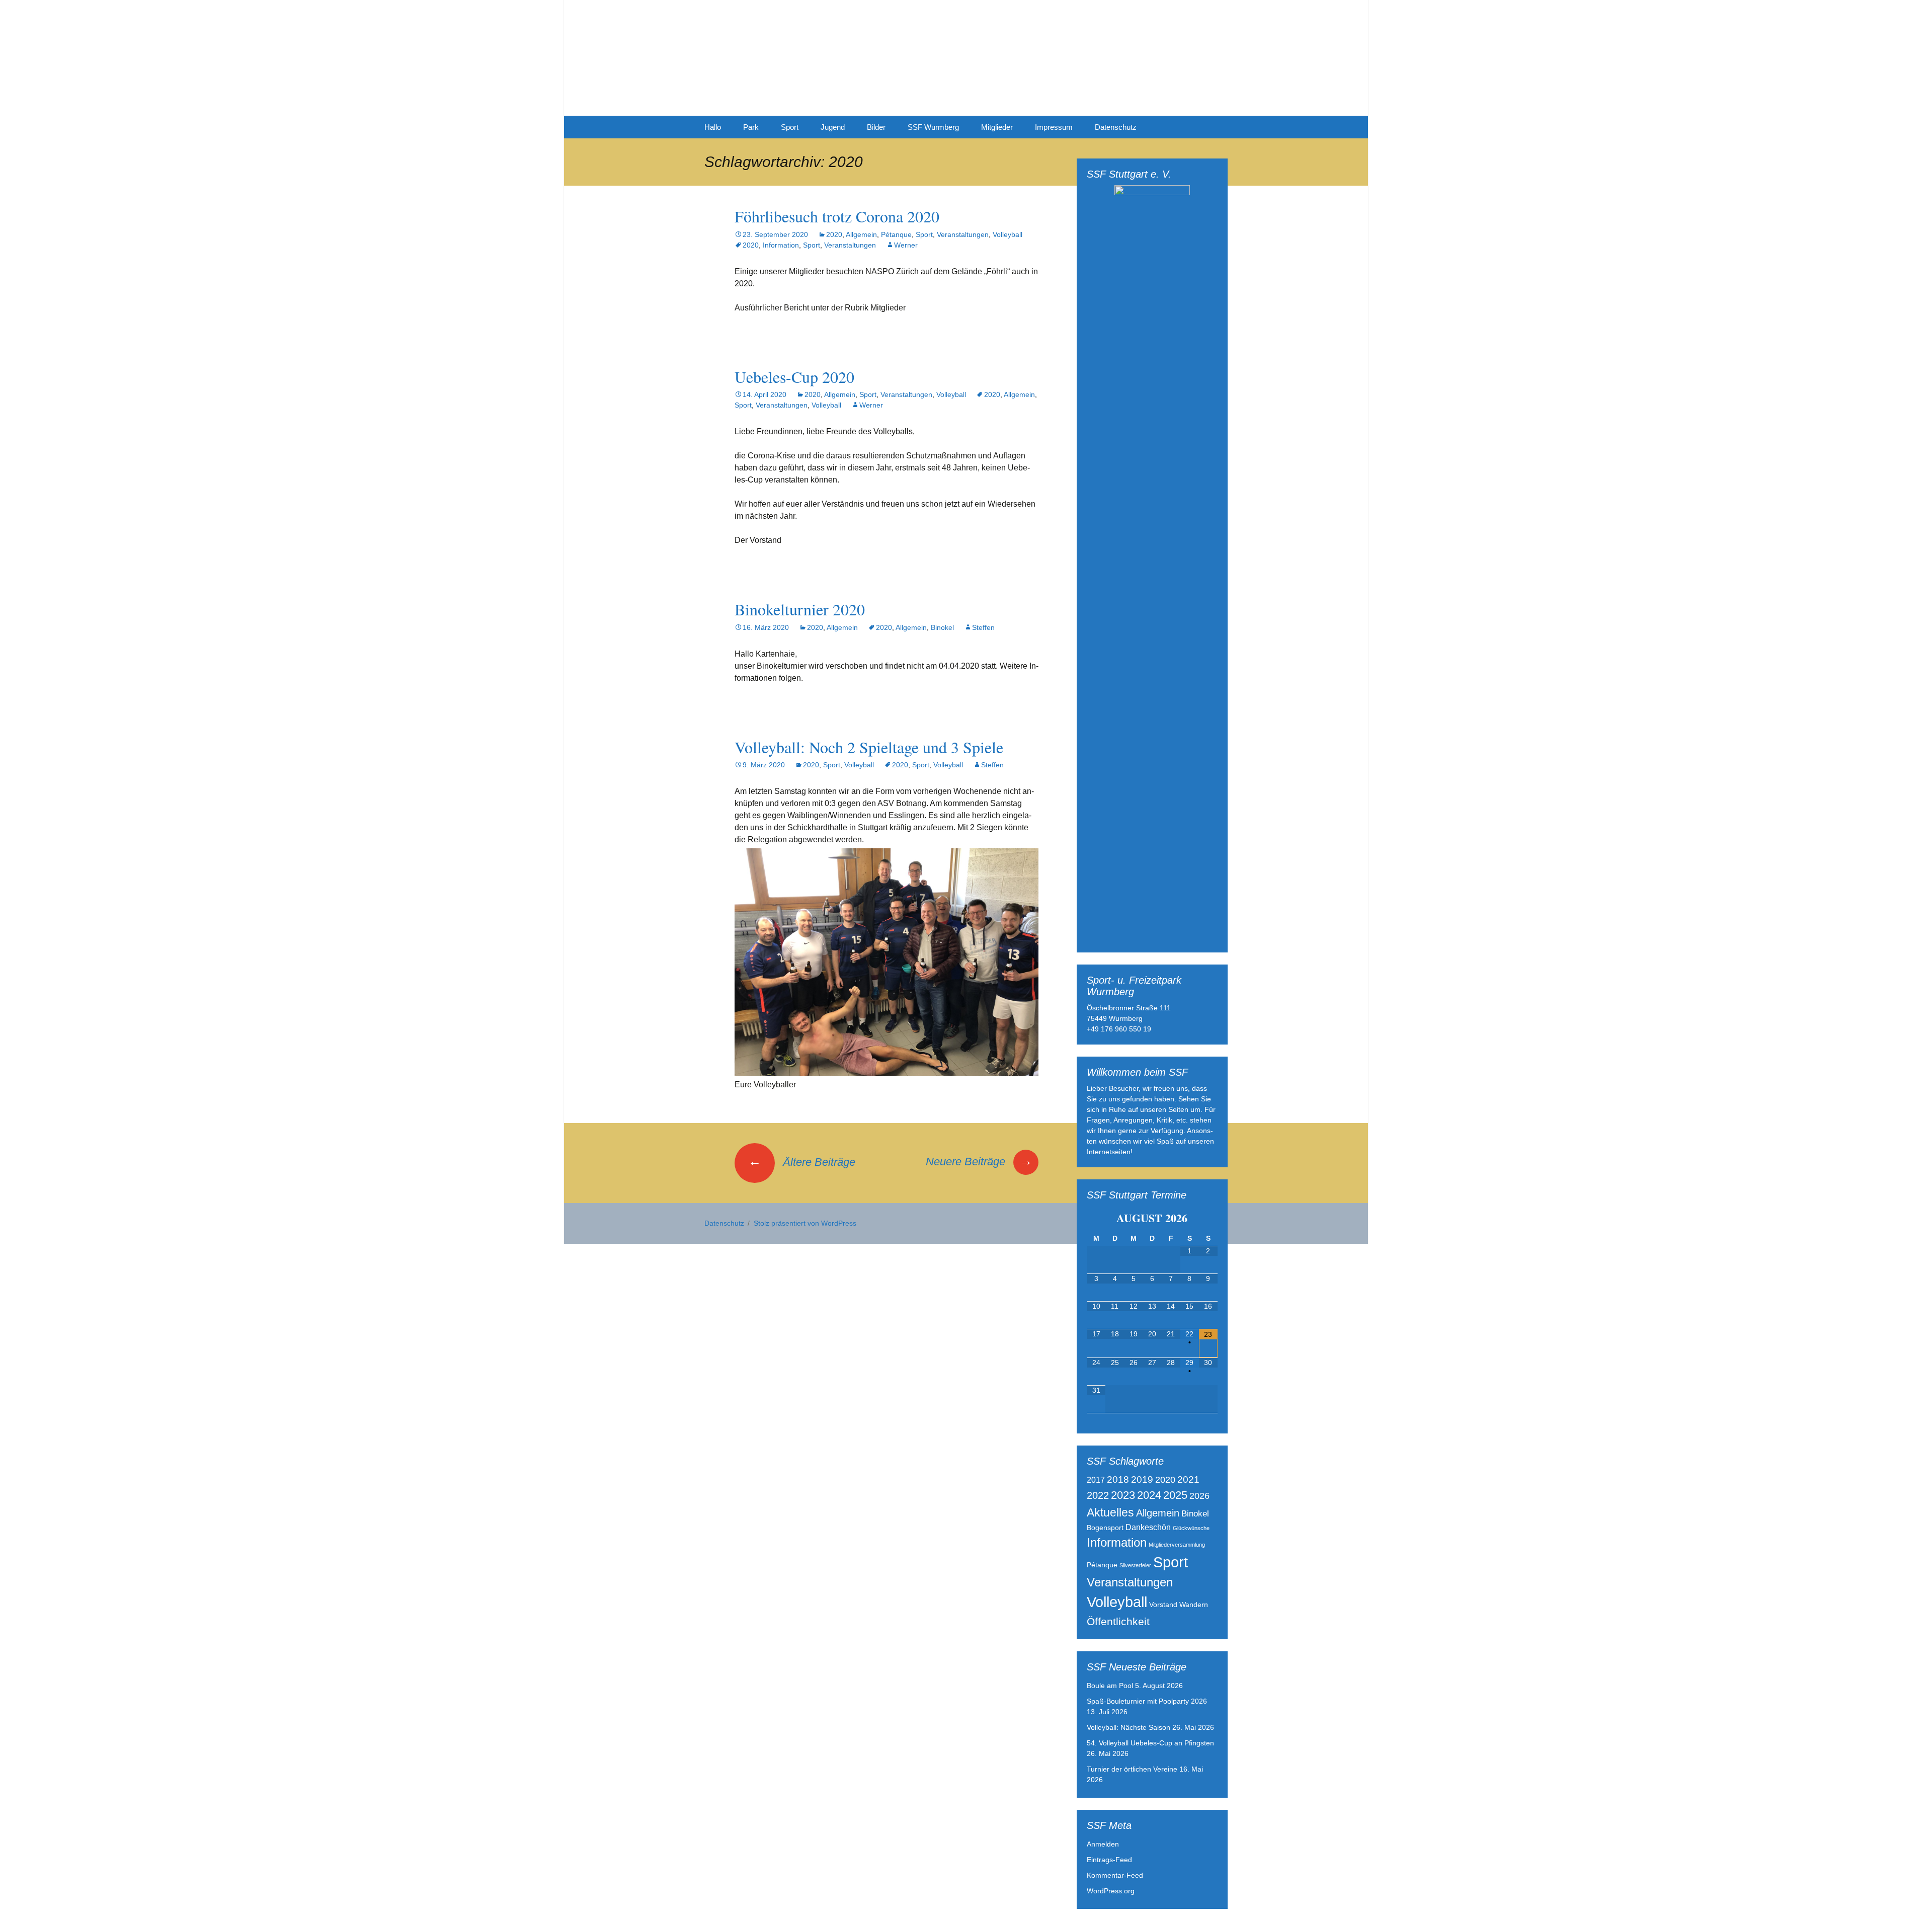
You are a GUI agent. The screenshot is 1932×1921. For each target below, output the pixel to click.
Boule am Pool (1110, 1686)
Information (781, 245)
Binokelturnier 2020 (800, 609)
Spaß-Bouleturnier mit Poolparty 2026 (1147, 1701)
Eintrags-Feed (1109, 1860)
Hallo (713, 127)
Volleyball (1008, 234)
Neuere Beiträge (979, 1162)
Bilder (876, 127)
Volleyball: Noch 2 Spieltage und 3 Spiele (869, 747)
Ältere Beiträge (802, 1162)
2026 (1199, 1496)
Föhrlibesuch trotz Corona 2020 (837, 216)
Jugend (833, 127)
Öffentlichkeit (1118, 1621)
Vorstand (1163, 1605)
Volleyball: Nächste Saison (1129, 1727)
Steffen (983, 627)
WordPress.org (1111, 1891)
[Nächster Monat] (1208, 1218)
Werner (906, 245)
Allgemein (861, 234)
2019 (1142, 1479)
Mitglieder (997, 127)
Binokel (942, 627)
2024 (1149, 1495)
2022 (1098, 1495)
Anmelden (1103, 1844)
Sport (790, 127)
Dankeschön (1148, 1527)
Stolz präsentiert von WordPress (805, 1223)
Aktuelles (1110, 1512)
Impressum (1054, 127)
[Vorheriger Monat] (1096, 1218)
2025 (1175, 1495)
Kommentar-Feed (1115, 1875)
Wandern (1194, 1605)
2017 (1096, 1480)
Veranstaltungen (963, 234)
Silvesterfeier (1135, 1565)
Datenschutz (1116, 127)
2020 (834, 234)
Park (751, 127)
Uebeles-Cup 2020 (794, 377)
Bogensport (1105, 1528)
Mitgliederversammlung (1177, 1545)
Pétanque (896, 234)
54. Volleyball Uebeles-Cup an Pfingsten (1150, 1743)
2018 (1118, 1479)
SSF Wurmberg (933, 127)
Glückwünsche (1191, 1528)
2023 (1123, 1495)
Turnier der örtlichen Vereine (1132, 1769)
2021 (1188, 1479)
